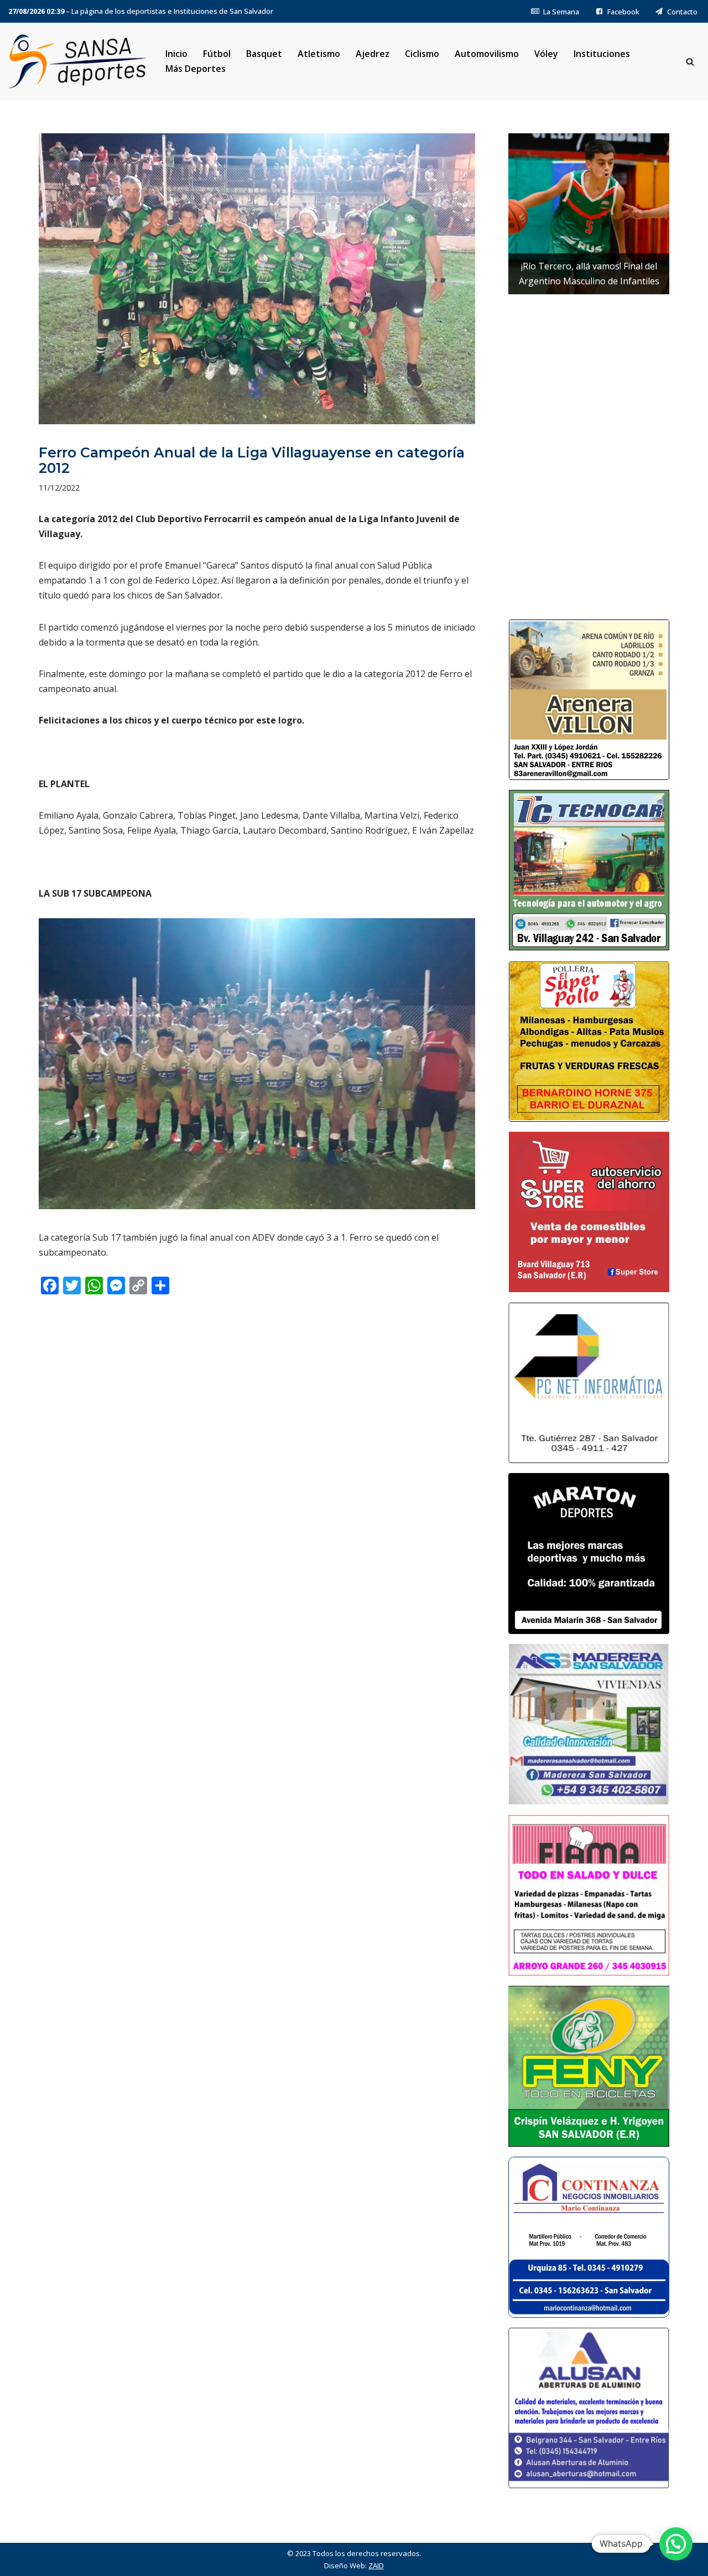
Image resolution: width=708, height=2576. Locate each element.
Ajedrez (373, 54)
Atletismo (319, 54)
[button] (676, 2544)
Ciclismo (422, 54)
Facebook (623, 12)
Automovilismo (487, 54)
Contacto (682, 12)
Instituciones (602, 54)
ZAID (376, 2565)
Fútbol (217, 54)
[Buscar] (690, 62)
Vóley (546, 54)
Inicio (176, 54)
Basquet (264, 54)
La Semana (561, 12)
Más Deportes (196, 69)
